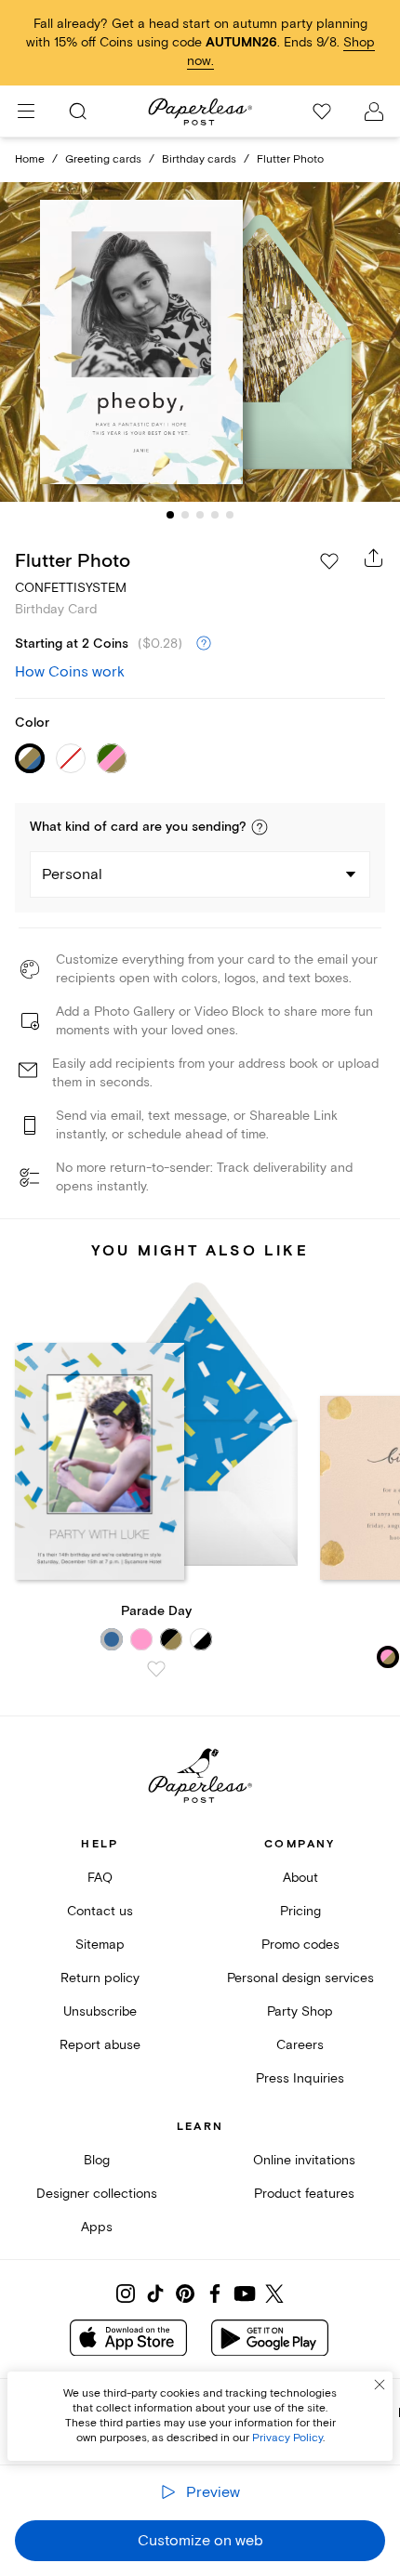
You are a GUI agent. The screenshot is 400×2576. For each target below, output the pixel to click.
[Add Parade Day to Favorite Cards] (156, 1669)
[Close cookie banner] (380, 2385)
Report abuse (100, 2045)
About (300, 1878)
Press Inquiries (300, 2078)
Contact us (100, 1911)
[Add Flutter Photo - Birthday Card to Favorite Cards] (329, 561)
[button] (260, 827)
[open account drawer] (374, 112)
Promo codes (300, 1945)
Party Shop (300, 2011)
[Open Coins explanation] (204, 644)
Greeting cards (103, 159)
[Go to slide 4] (215, 515)
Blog (97, 2160)
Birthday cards (199, 159)
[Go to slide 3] (200, 515)
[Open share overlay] (374, 558)
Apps (97, 2227)
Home (30, 159)
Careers (300, 2045)
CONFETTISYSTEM (71, 588)
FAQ (100, 1878)
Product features (304, 2194)
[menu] (26, 112)
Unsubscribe (100, 2011)
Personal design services (300, 1978)
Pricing (300, 1911)
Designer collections (97, 2194)
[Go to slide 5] (230, 515)
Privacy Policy (287, 2438)
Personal (72, 874)
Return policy (100, 1978)
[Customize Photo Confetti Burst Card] (200, 342)
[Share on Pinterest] (185, 2293)
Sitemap (100, 1945)
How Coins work (70, 672)
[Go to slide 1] (170, 515)
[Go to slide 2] (185, 515)
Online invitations (304, 2160)
